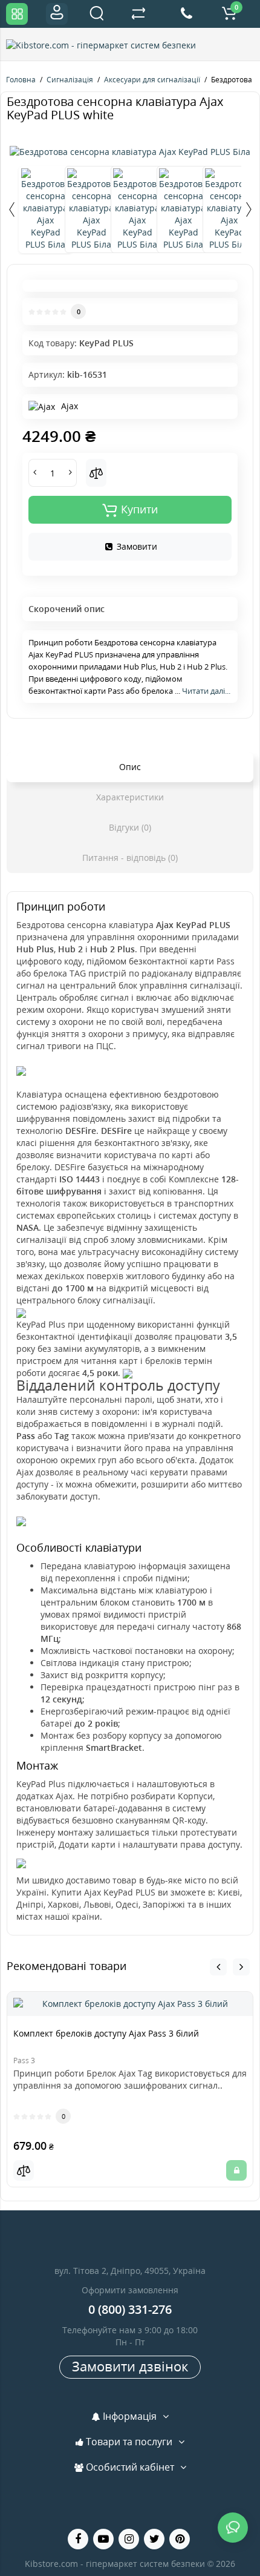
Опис (130, 767)
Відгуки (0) (130, 827)
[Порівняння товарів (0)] (138, 14)
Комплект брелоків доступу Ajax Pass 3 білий (106, 2033)
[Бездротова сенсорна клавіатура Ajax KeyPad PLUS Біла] (130, 152)
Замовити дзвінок (130, 2366)
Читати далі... (206, 691)
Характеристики (130, 797)
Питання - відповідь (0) (130, 858)
